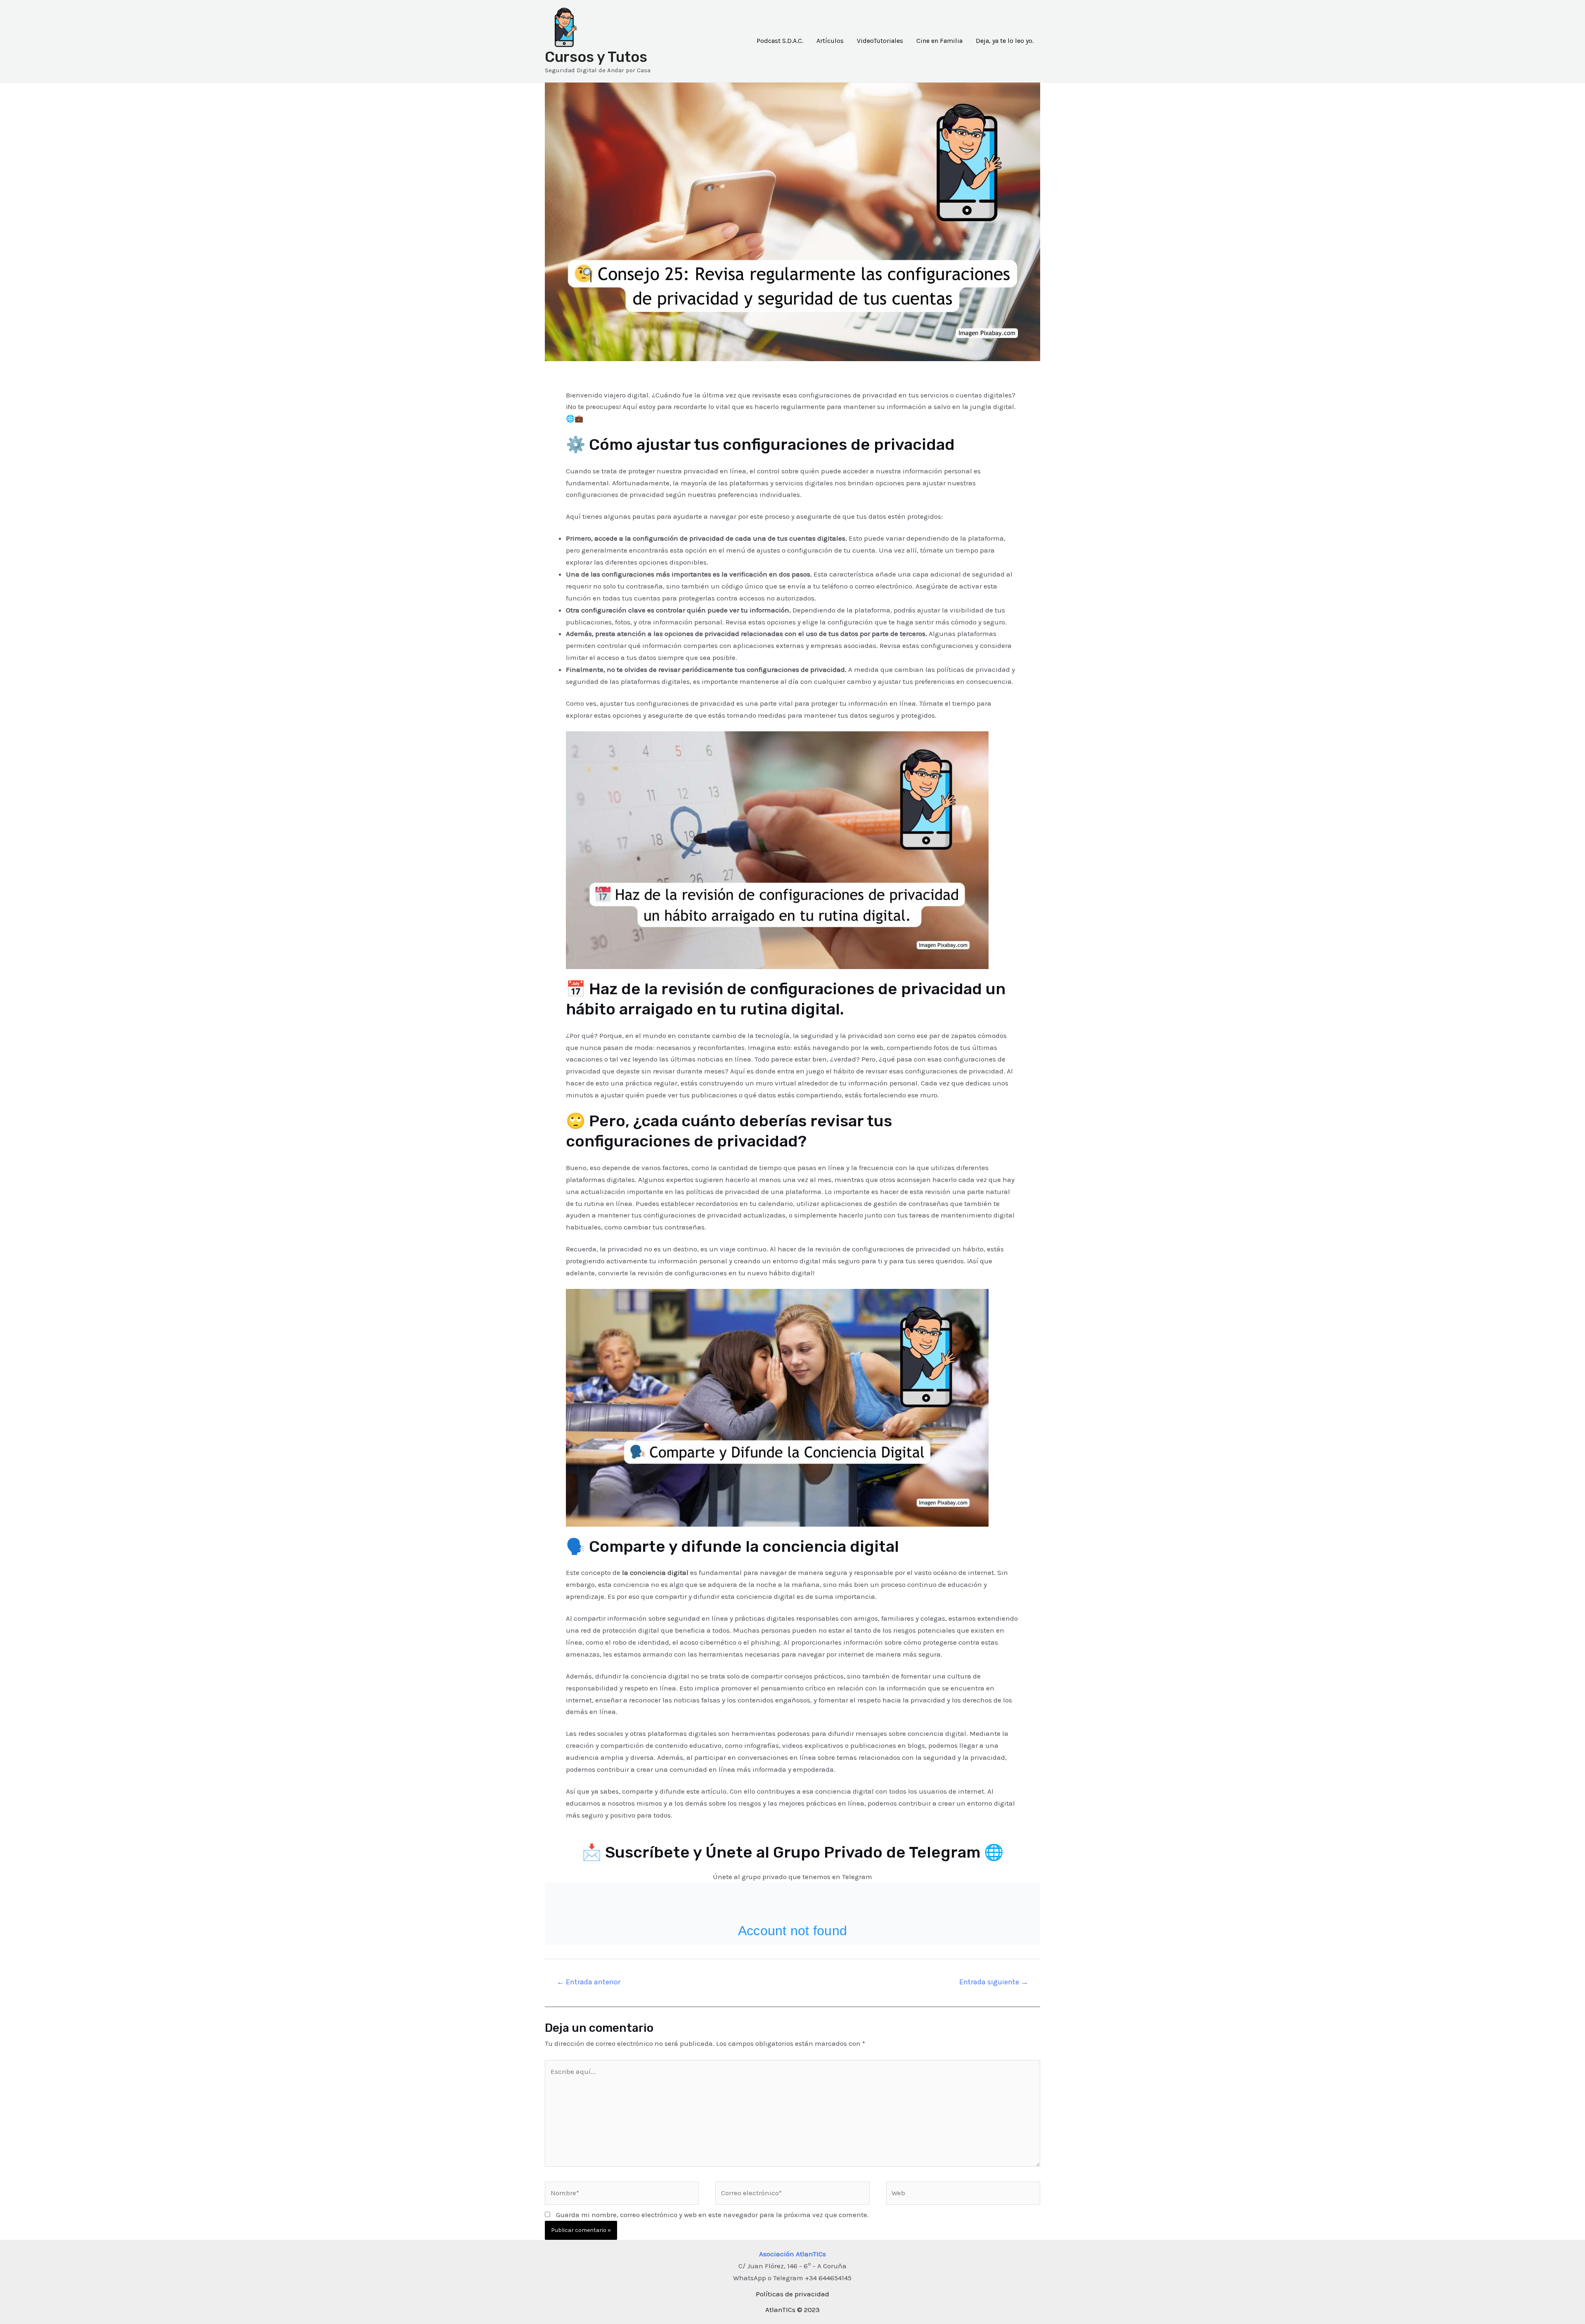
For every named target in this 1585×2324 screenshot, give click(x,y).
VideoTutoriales (880, 41)
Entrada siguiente (994, 1982)
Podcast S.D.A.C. (780, 41)
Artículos (830, 41)
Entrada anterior (589, 1982)
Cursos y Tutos (596, 57)
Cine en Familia (939, 41)
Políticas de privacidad (792, 2294)
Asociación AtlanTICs (792, 2254)
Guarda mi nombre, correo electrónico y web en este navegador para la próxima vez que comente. (712, 2215)
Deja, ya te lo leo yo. (1005, 41)
